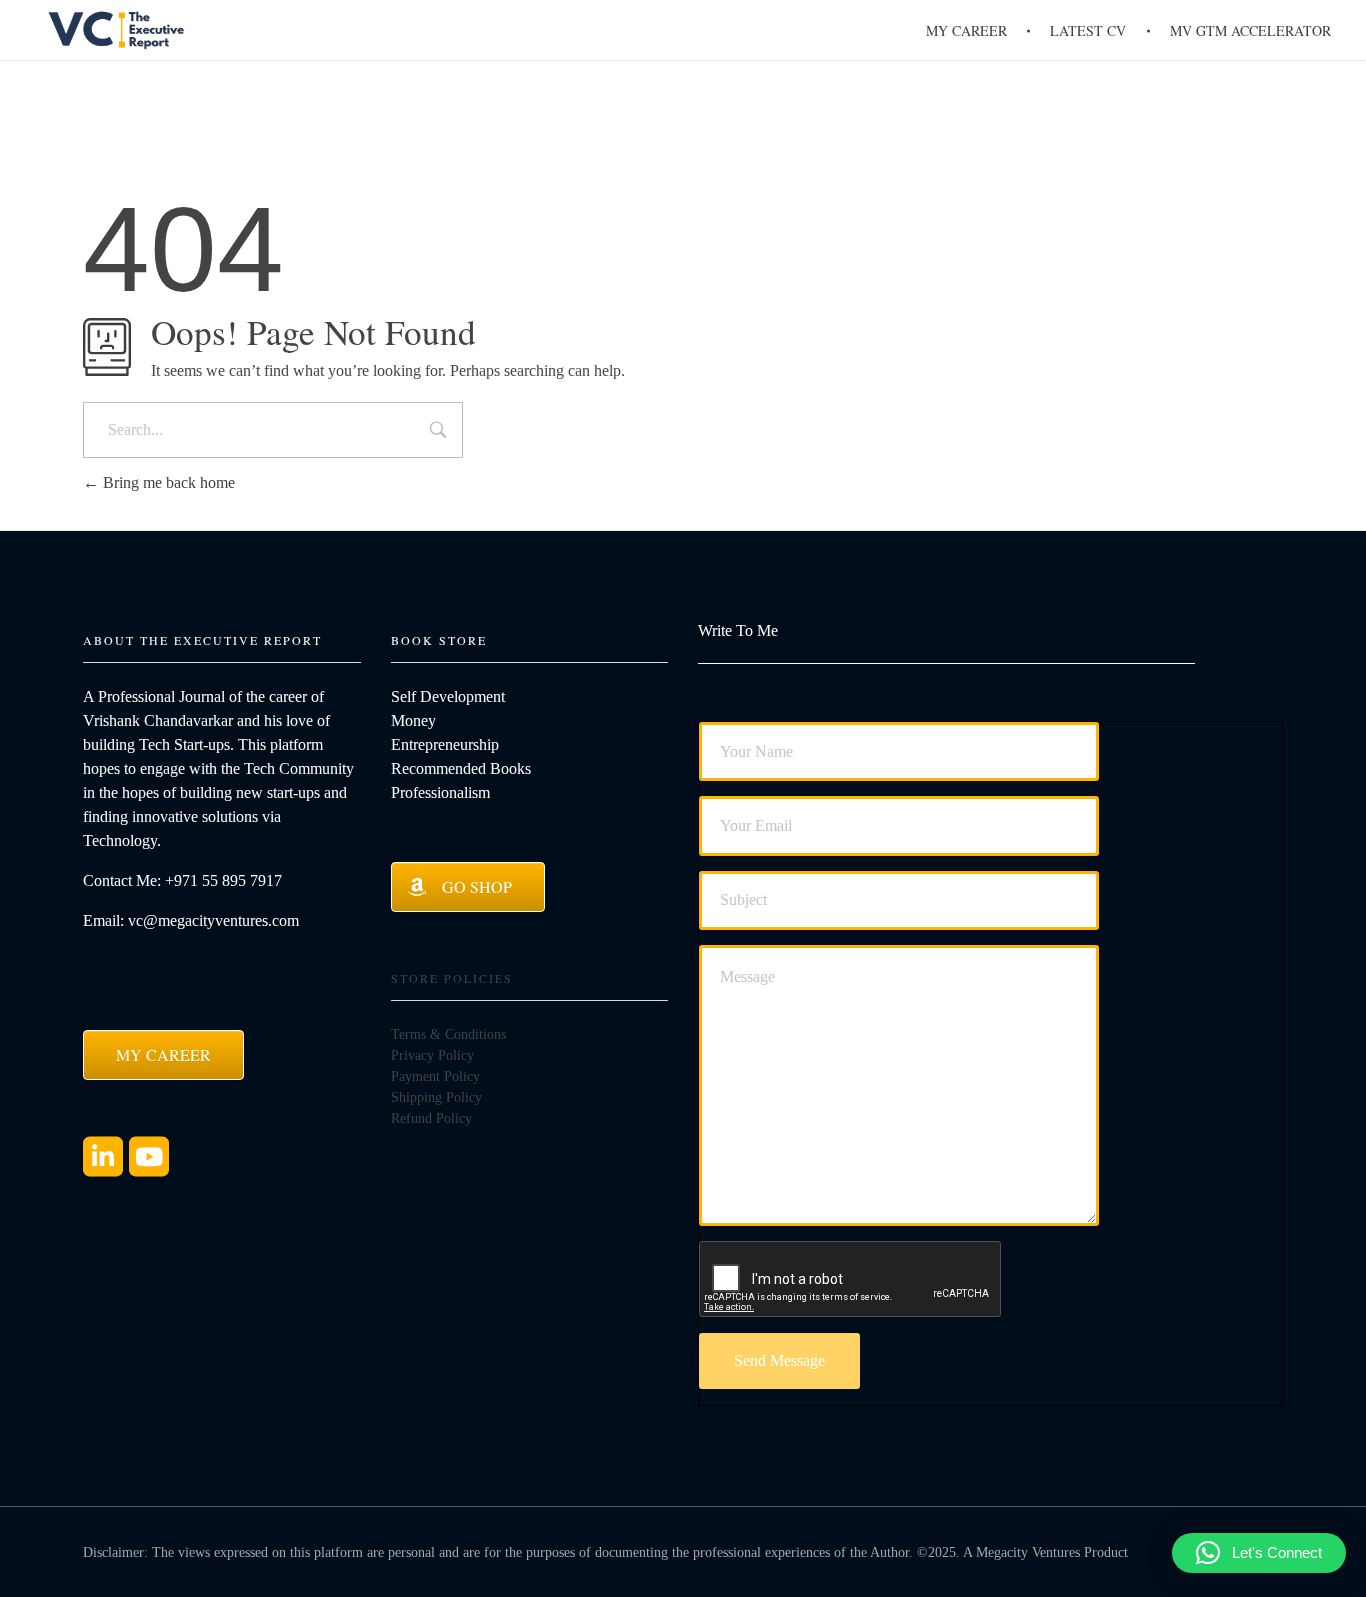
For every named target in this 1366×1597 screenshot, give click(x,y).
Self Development (448, 696)
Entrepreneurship (445, 744)
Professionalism (440, 792)
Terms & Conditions (448, 1034)
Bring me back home (167, 482)
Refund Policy (431, 1118)
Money (413, 720)
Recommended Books (461, 768)
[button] (1259, 1553)
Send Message (779, 1360)
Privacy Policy (432, 1055)
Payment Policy (435, 1076)
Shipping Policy (436, 1097)
